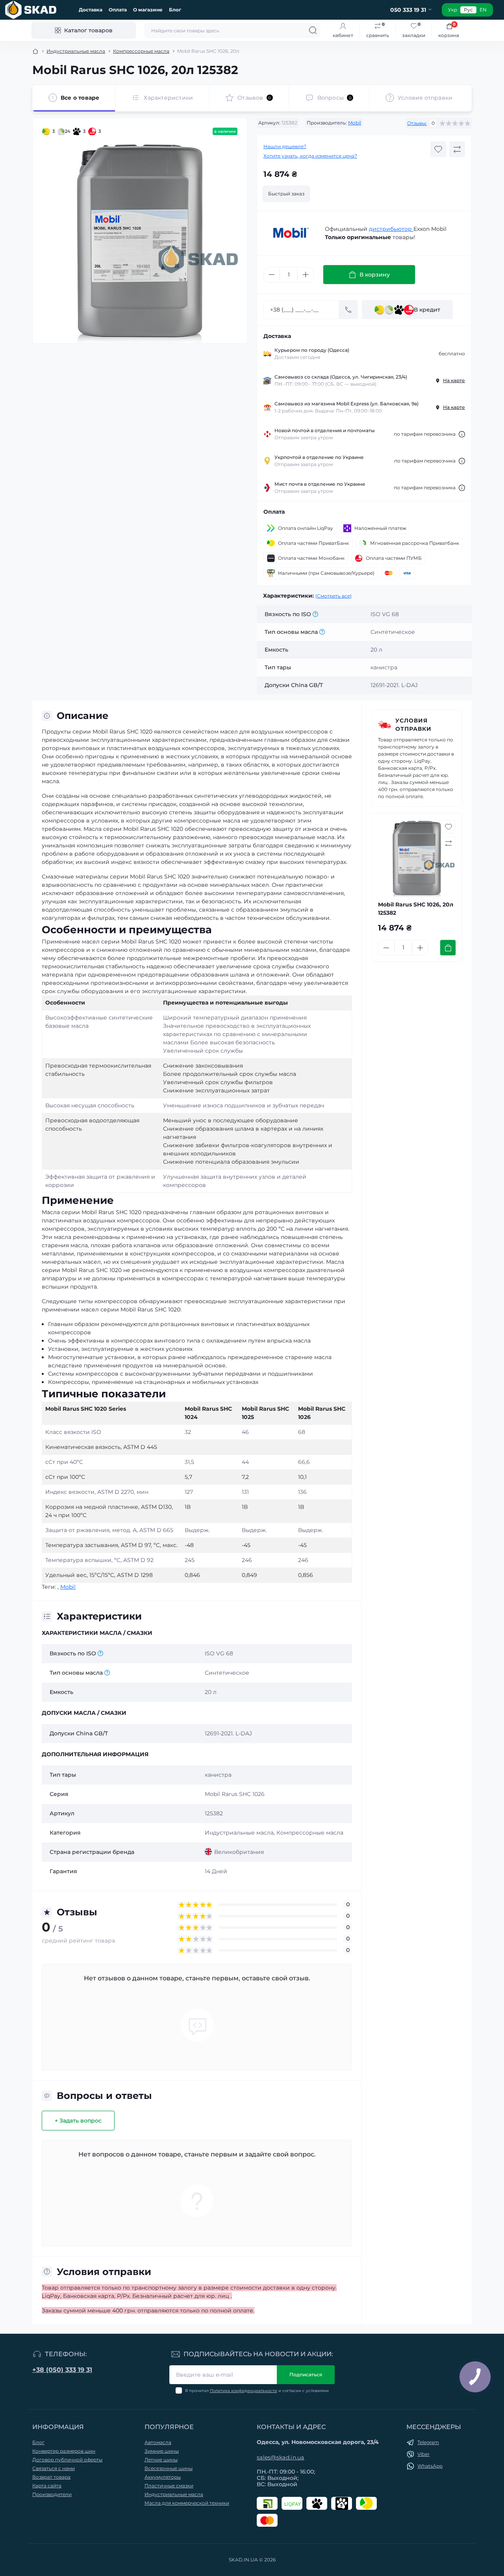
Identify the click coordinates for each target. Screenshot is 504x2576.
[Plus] (306, 275)
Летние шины (161, 2460)
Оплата (118, 10)
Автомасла (158, 2442)
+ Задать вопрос (78, 2121)
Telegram (428, 2442)
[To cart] (448, 948)
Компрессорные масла (141, 51)
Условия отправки (413, 725)
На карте (454, 380)
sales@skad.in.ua (281, 2457)
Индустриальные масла (76, 51)
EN (483, 10)
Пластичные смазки (169, 2486)
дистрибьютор (391, 229)
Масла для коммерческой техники (187, 2503)
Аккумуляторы (163, 2477)
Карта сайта (47, 2486)
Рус (468, 10)
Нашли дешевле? (285, 146)
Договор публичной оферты (67, 2460)
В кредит (427, 310)
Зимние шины (162, 2451)
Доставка (91, 10)
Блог (175, 10)
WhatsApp (430, 2466)
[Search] (313, 30)
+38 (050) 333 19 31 (62, 2370)
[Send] (348, 310)
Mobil (355, 123)
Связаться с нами (54, 2468)
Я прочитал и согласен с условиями (257, 2391)
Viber (423, 2454)
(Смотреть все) (334, 596)
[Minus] (272, 275)
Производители (52, 2494)
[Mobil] (291, 233)
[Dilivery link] (462, 434)
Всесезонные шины (169, 2468)
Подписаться (306, 2374)
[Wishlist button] (438, 149)
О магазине (148, 10)
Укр (453, 10)
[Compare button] (457, 149)
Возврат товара (51, 2477)
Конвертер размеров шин (64, 2451)
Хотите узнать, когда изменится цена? (310, 156)
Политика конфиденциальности (244, 2391)
